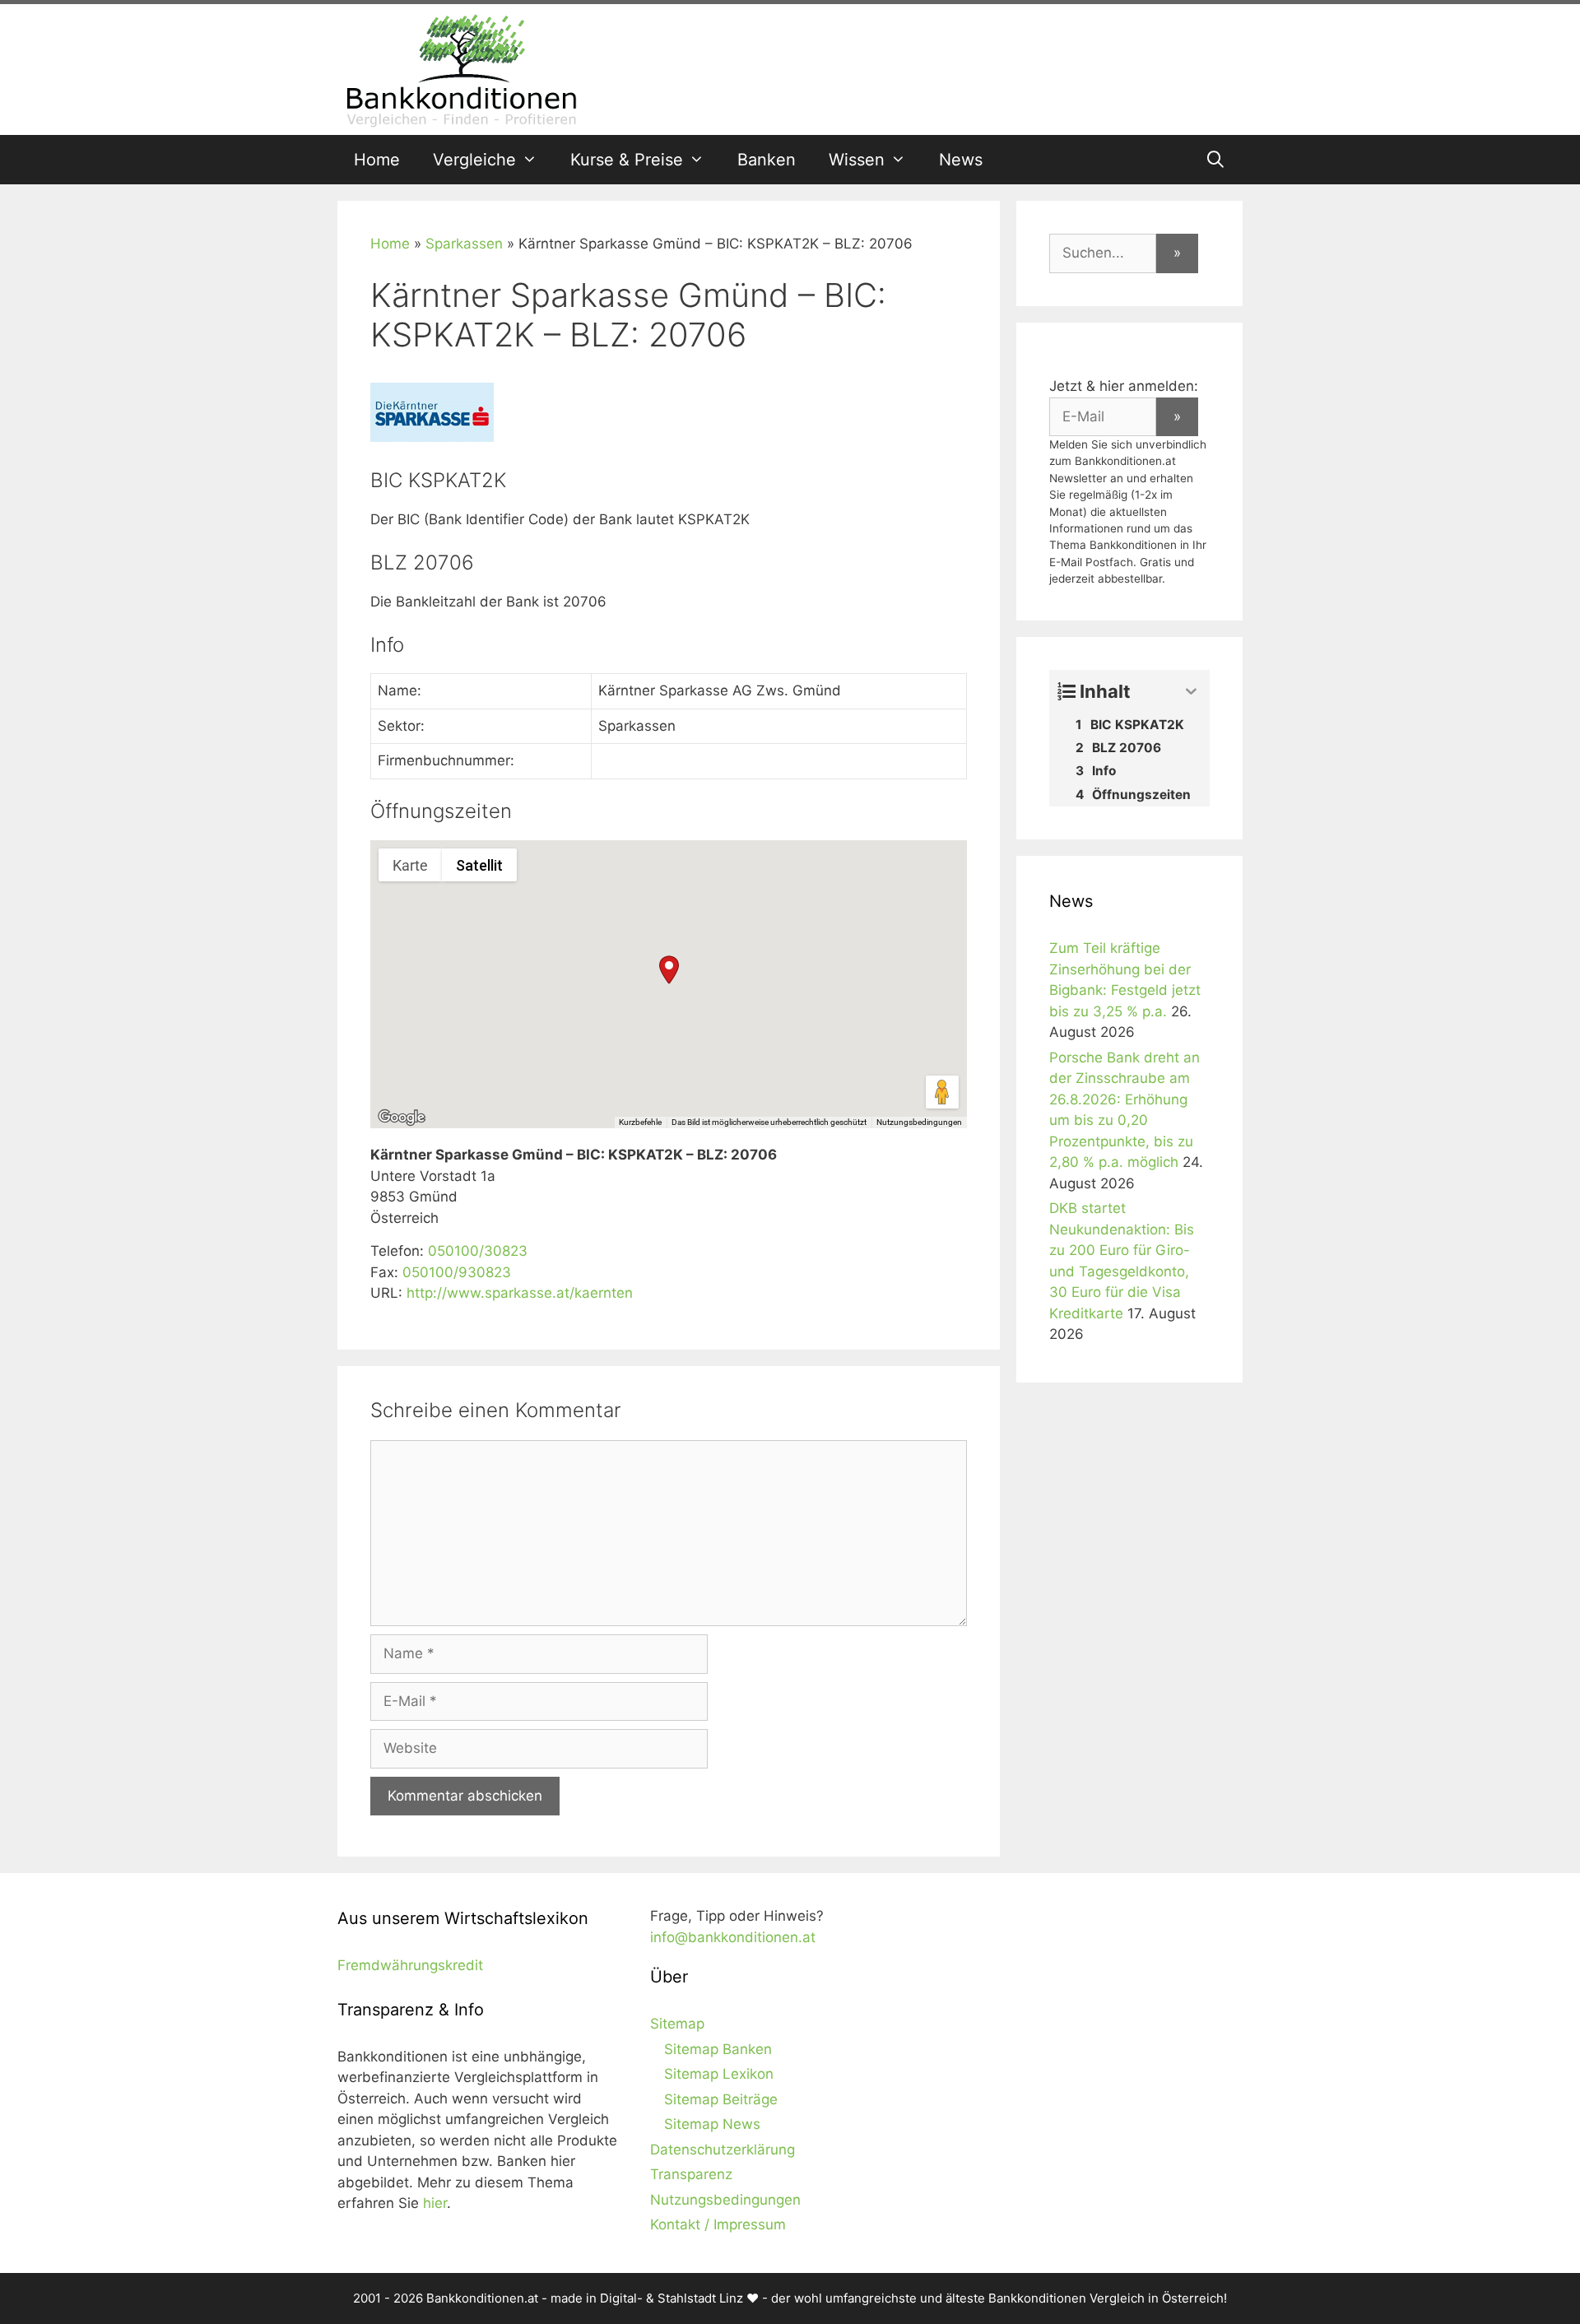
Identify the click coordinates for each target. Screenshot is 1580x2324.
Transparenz (691, 2174)
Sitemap (677, 2024)
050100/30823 (478, 1251)
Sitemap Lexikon (719, 2074)
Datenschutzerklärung (723, 2150)
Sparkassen (464, 244)
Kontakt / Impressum (718, 2224)
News (961, 160)
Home (377, 160)
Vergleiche (474, 160)
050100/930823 (457, 1272)
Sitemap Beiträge (721, 2099)
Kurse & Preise (627, 160)
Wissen (857, 160)
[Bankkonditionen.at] (461, 68)
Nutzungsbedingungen (919, 1122)
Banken (767, 160)
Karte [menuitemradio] (410, 865)
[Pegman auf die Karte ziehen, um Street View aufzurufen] (942, 1092)
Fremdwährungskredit (410, 1965)
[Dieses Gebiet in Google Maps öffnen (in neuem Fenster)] (402, 1118)
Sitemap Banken (718, 2049)
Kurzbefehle (640, 1122)
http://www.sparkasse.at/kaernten (520, 1293)
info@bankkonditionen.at (733, 1937)
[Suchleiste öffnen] (1215, 160)
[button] (669, 970)
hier (435, 2203)
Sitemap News (712, 2124)
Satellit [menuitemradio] (479, 865)
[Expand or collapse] (1191, 692)
